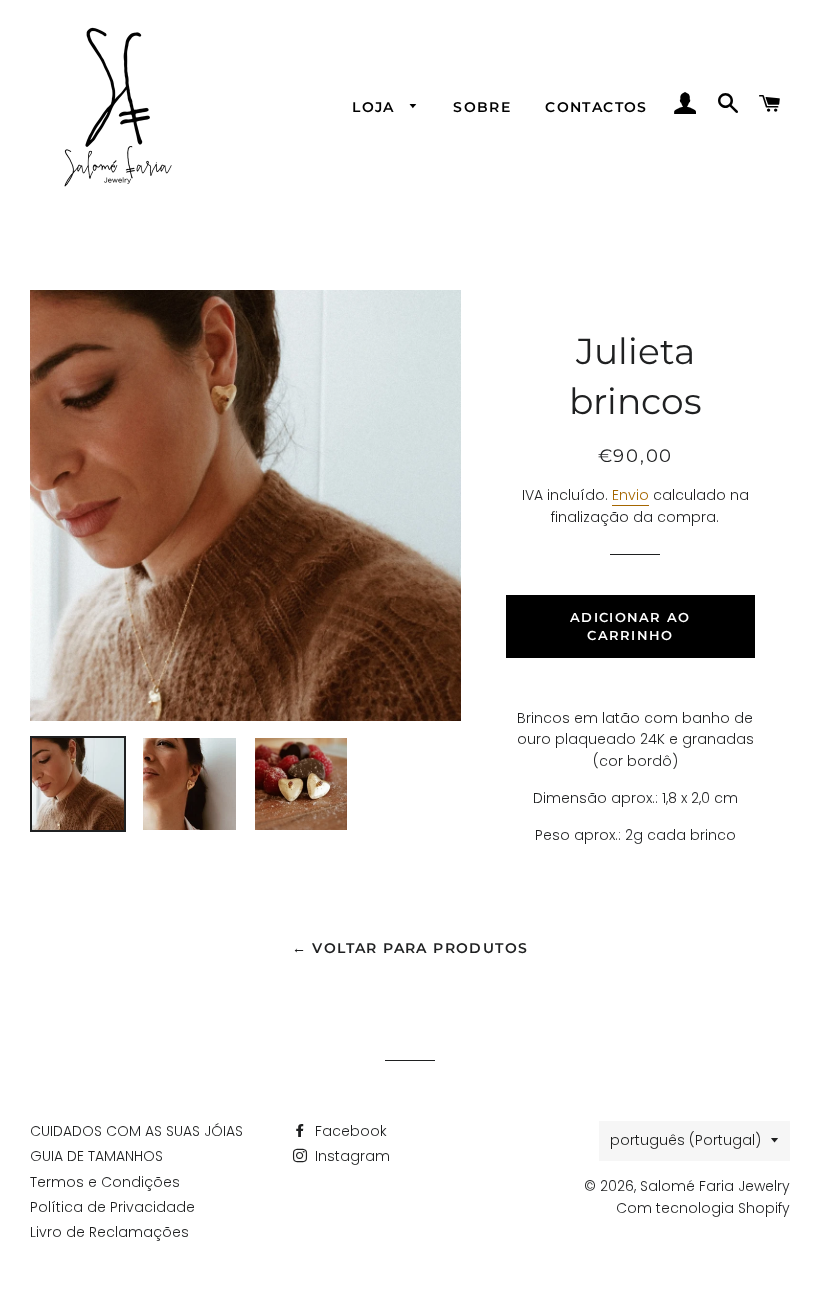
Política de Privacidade (112, 1207)
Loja (376, 107)
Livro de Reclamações (109, 1232)
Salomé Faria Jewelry (715, 1186)
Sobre (482, 107)
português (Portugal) (685, 1140)
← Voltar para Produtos (410, 948)
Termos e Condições (105, 1182)
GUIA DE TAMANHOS (96, 1156)
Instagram (350, 1156)
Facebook (349, 1131)
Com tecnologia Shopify (703, 1208)
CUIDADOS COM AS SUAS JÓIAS (136, 1131)
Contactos (596, 107)
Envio (630, 495)
